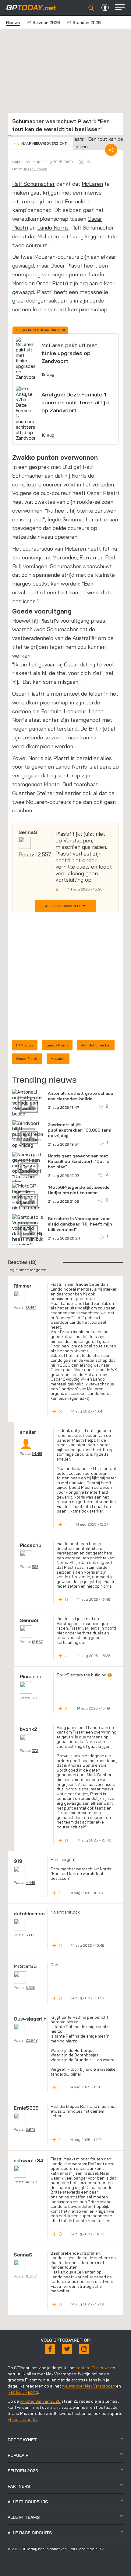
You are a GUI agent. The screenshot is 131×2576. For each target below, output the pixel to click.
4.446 (30, 1882)
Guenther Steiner (33, 793)
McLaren (92, 184)
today (31, 7)
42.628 (31, 2182)
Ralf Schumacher (34, 184)
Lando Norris (53, 228)
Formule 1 (77, 201)
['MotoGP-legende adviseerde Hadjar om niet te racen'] (28, 1197)
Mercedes (65, 557)
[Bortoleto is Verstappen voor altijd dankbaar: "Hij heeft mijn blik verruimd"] (28, 1231)
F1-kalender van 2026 (40, 2401)
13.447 (31, 1307)
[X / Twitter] (67, 2349)
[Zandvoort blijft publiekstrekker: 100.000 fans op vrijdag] (30, 1134)
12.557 (43, 854)
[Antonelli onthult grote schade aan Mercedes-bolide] (28, 1103)
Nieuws (13, 22)
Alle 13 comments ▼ (65, 906)
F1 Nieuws (25, 1045)
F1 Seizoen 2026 (44, 22)
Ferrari (88, 557)
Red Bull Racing (23, 2392)
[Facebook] (50, 2349)
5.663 (30, 1935)
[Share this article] (111, 150)
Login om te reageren (27, 1270)
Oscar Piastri (27, 1058)
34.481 (37, 1453)
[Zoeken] (91, 8)
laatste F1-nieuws (93, 2368)
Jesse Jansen (35, 169)
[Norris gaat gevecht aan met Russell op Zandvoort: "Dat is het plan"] (28, 1168)
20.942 (32, 2040)
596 (35, 1566)
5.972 (30, 2129)
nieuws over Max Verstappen (89, 2386)
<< (40, 143)
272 (35, 1750)
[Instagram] (84, 2349)
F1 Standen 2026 (84, 22)
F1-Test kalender (23, 2419)
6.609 (30, 1988)
